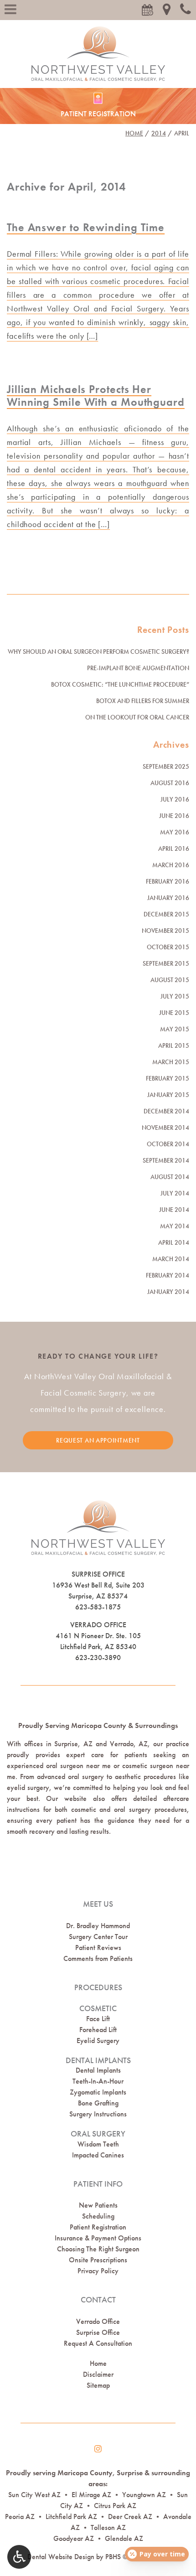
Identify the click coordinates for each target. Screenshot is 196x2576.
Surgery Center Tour (98, 1937)
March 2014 (171, 1259)
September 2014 (166, 1160)
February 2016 (168, 881)
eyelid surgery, (29, 1787)
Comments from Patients (98, 1958)
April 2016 (174, 848)
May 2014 (175, 1226)
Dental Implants (98, 2070)
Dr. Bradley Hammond (98, 1926)
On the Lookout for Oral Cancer (137, 717)
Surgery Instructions (98, 2114)
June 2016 (174, 816)
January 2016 (168, 898)
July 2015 (175, 996)
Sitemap (98, 2385)
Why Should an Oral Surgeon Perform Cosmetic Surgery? (98, 652)
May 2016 (175, 832)
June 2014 (174, 1210)
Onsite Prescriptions (98, 2260)
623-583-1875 (98, 1607)
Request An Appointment (98, 1440)
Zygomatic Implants (98, 2092)
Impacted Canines (98, 2155)
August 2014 (170, 1177)
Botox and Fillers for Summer (143, 701)
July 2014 (175, 1193)
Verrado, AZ (129, 1744)
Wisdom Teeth (98, 2144)
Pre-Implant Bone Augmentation (138, 668)
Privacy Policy (98, 2271)
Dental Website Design (61, 2557)
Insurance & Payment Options (98, 2238)
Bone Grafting (98, 2103)
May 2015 (175, 1029)
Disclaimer (98, 2374)
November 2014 (165, 1128)
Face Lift (98, 2019)
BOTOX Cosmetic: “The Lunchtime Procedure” (120, 684)
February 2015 (168, 1078)
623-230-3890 (98, 1658)
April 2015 (174, 1045)
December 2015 (166, 914)
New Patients (98, 2205)
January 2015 (168, 1095)
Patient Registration (98, 2227)
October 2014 (168, 1144)
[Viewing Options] (19, 2557)
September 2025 (166, 766)
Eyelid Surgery (98, 2041)
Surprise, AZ (73, 1744)
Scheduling (98, 2216)
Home (134, 133)
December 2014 (166, 1111)
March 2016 (171, 865)
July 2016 (175, 799)
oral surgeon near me (78, 1766)
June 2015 (174, 1013)
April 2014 (174, 1242)
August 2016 (170, 783)
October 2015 (168, 947)
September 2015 (166, 963)
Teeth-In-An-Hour (98, 2081)
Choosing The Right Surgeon (98, 2249)
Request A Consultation (98, 2343)
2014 (159, 133)
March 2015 (171, 1062)
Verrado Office (98, 1625)
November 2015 (165, 931)
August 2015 (170, 980)
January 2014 (168, 1292)
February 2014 (168, 1275)
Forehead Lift (98, 2030)
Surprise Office (98, 1574)
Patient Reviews (98, 1948)
